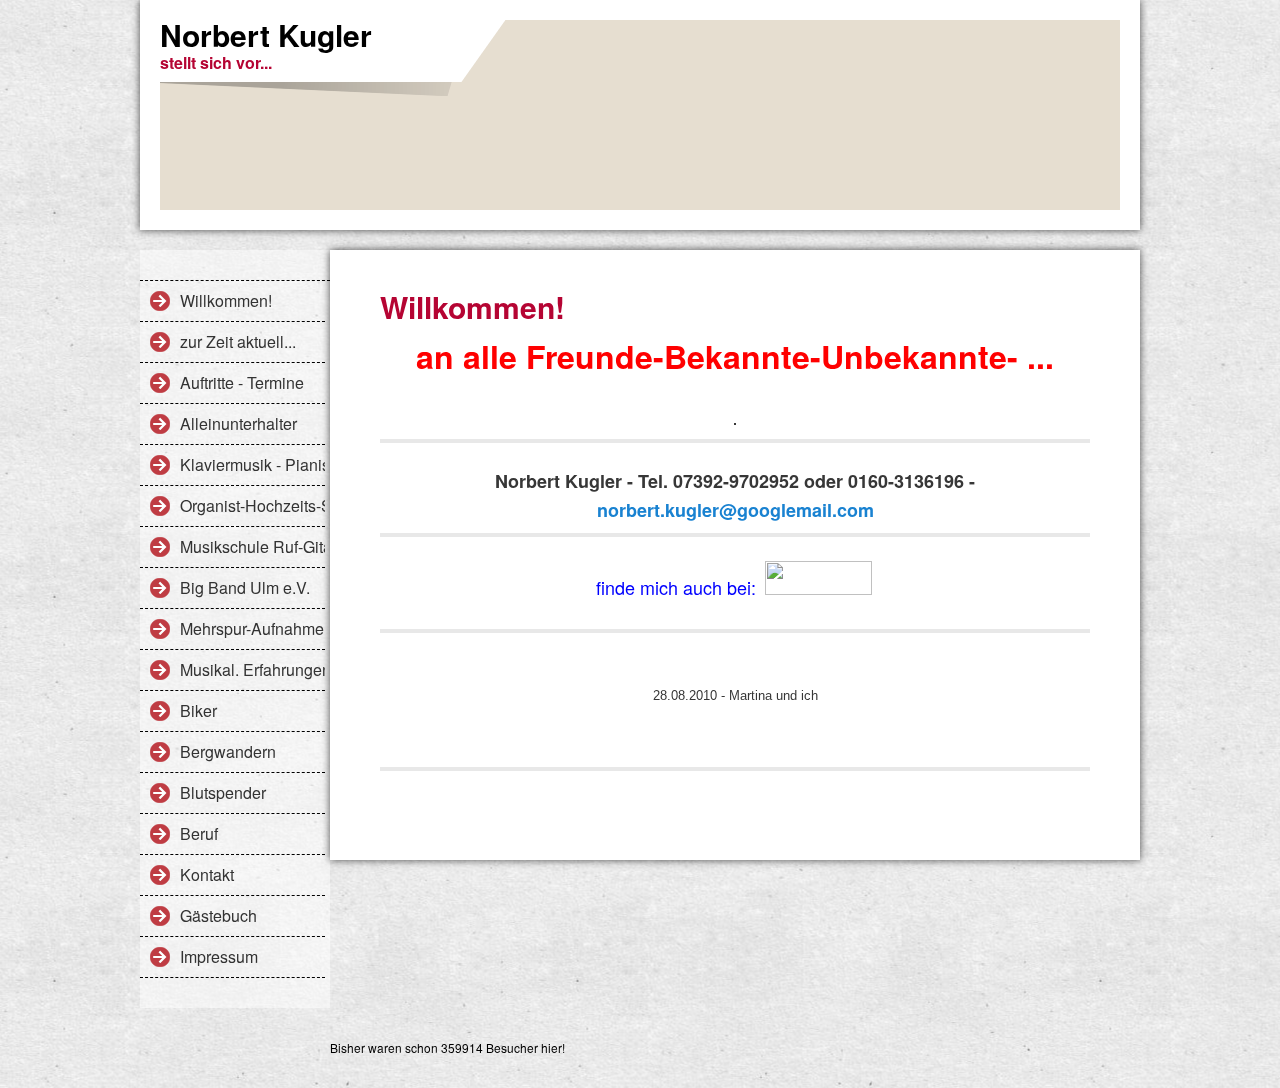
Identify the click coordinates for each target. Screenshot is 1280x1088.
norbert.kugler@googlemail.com (735, 510)
